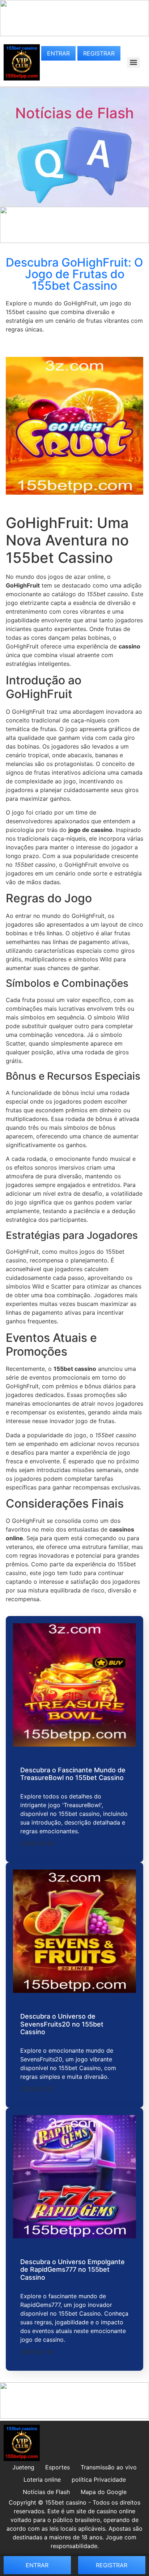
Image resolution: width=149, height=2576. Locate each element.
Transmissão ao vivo (109, 2467)
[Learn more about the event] (74, 34)
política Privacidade (99, 2480)
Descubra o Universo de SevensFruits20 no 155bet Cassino (62, 2024)
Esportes (58, 2467)
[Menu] (133, 62)
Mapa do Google (104, 2492)
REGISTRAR (99, 53)
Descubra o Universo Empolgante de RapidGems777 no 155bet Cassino (73, 2270)
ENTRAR (58, 53)
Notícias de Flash (74, 113)
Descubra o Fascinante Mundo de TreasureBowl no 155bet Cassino (73, 1774)
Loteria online (42, 2480)
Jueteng (23, 2467)
